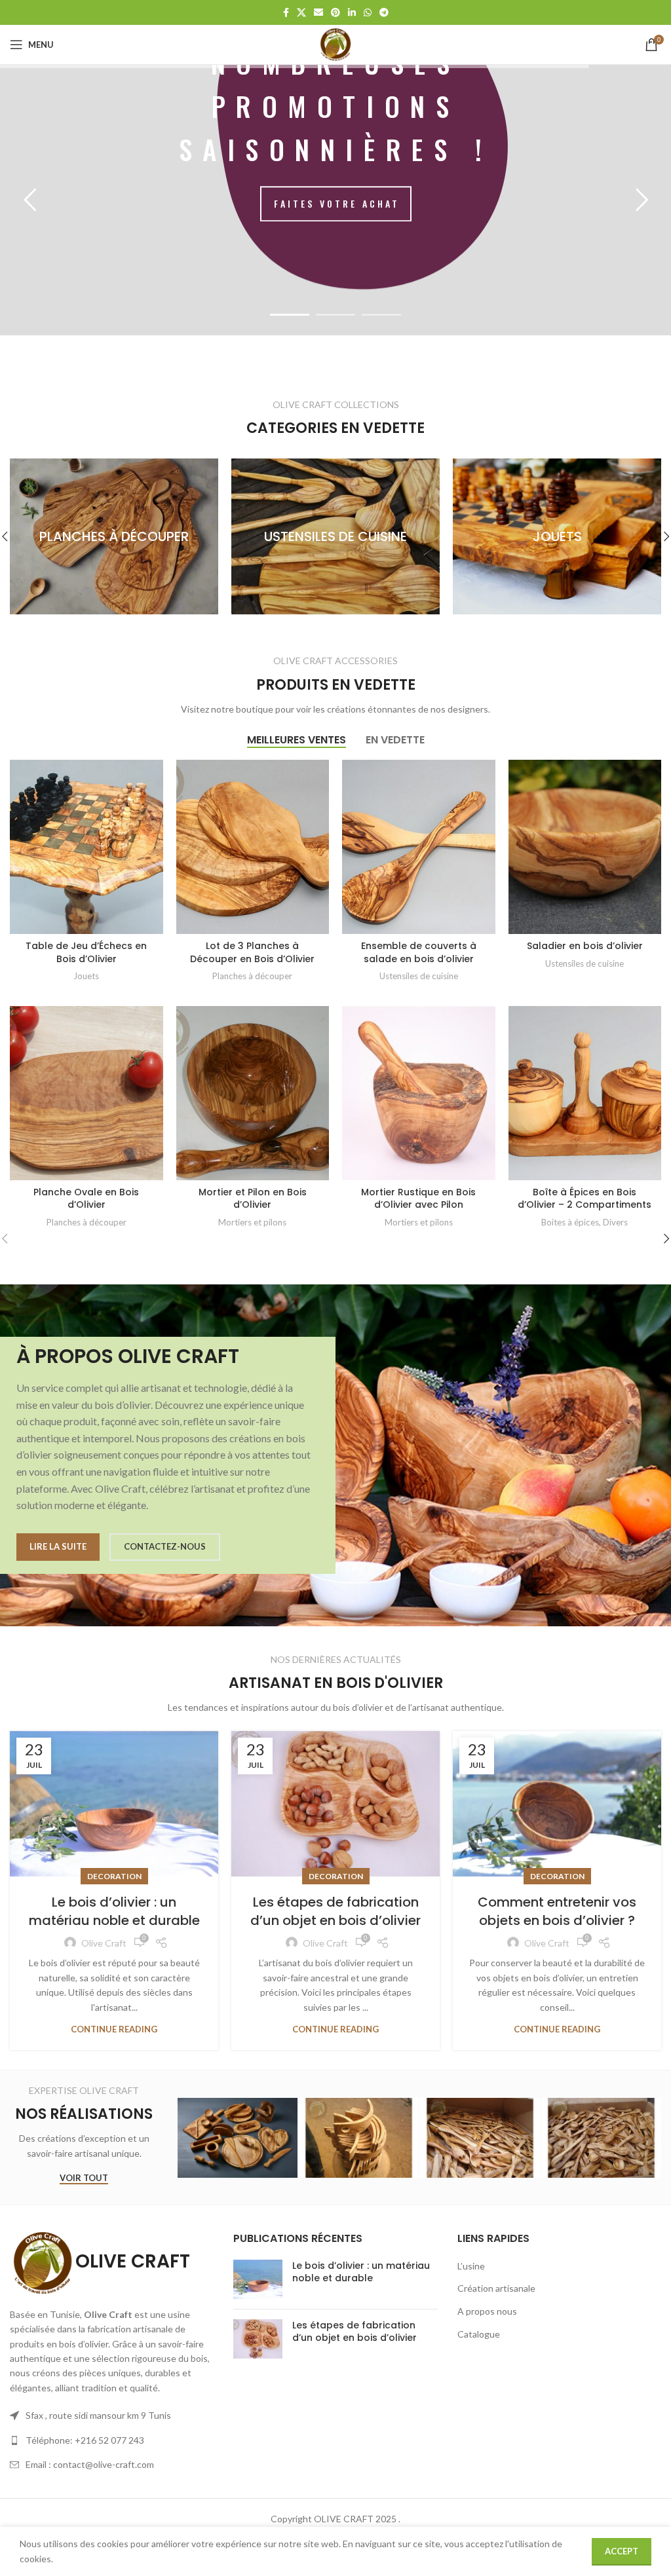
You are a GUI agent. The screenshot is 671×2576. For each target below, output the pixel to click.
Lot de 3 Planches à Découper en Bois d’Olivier (252, 952)
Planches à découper (252, 976)
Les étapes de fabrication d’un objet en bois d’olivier (335, 1911)
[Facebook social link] (286, 13)
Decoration (114, 1876)
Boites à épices (570, 1222)
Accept (622, 2551)
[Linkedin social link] (352, 13)
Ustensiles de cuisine (419, 976)
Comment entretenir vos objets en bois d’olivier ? (557, 1911)
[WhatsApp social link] (368, 13)
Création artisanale (496, 2288)
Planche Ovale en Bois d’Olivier (86, 1199)
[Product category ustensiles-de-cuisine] (147, 536)
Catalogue (479, 2334)
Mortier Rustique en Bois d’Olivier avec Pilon (418, 1199)
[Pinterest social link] (335, 13)
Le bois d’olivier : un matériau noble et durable (114, 1911)
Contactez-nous (165, 1546)
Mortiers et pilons (252, 1222)
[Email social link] (318, 13)
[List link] (112, 2440)
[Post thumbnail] (258, 2279)
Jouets (86, 976)
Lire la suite (58, 1546)
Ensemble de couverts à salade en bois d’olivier (419, 952)
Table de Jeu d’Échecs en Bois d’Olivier (86, 952)
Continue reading (114, 2029)
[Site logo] (335, 44)
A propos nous (487, 2311)
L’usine (471, 2266)
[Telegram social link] (384, 13)
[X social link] (301, 13)
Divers (615, 1222)
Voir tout (84, 2178)
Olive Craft (104, 1943)
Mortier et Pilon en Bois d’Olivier (253, 1199)
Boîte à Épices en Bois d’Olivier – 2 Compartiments (585, 1199)
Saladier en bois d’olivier (585, 946)
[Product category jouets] (368, 536)
